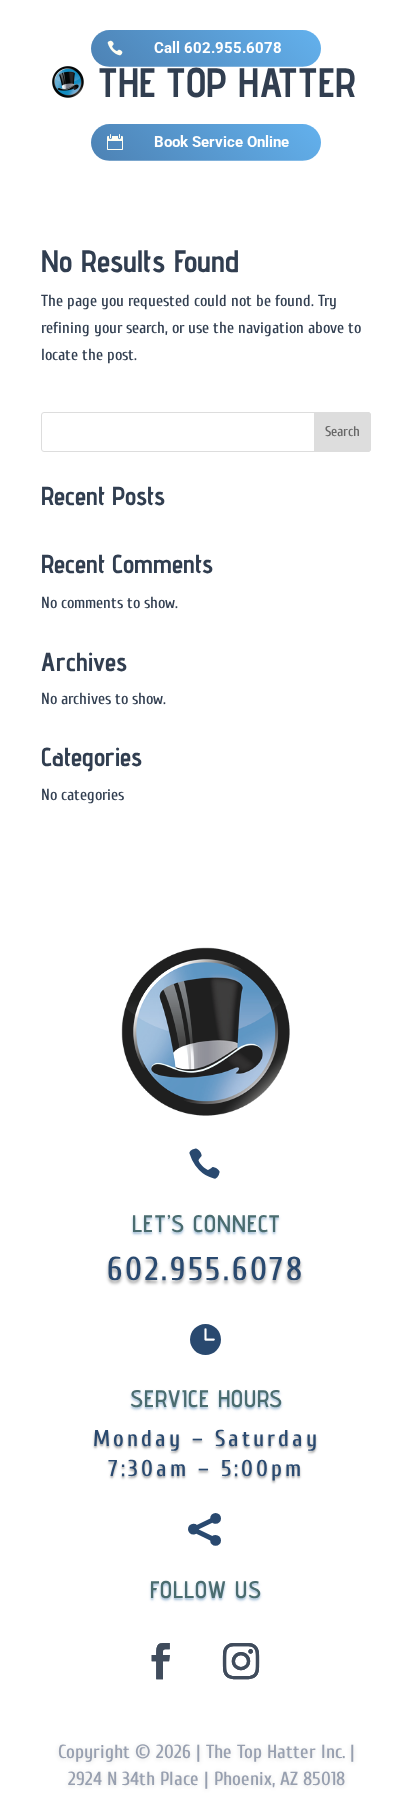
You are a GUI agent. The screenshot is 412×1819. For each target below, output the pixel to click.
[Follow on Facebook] (161, 1661)
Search (342, 431)
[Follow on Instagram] (241, 1661)
